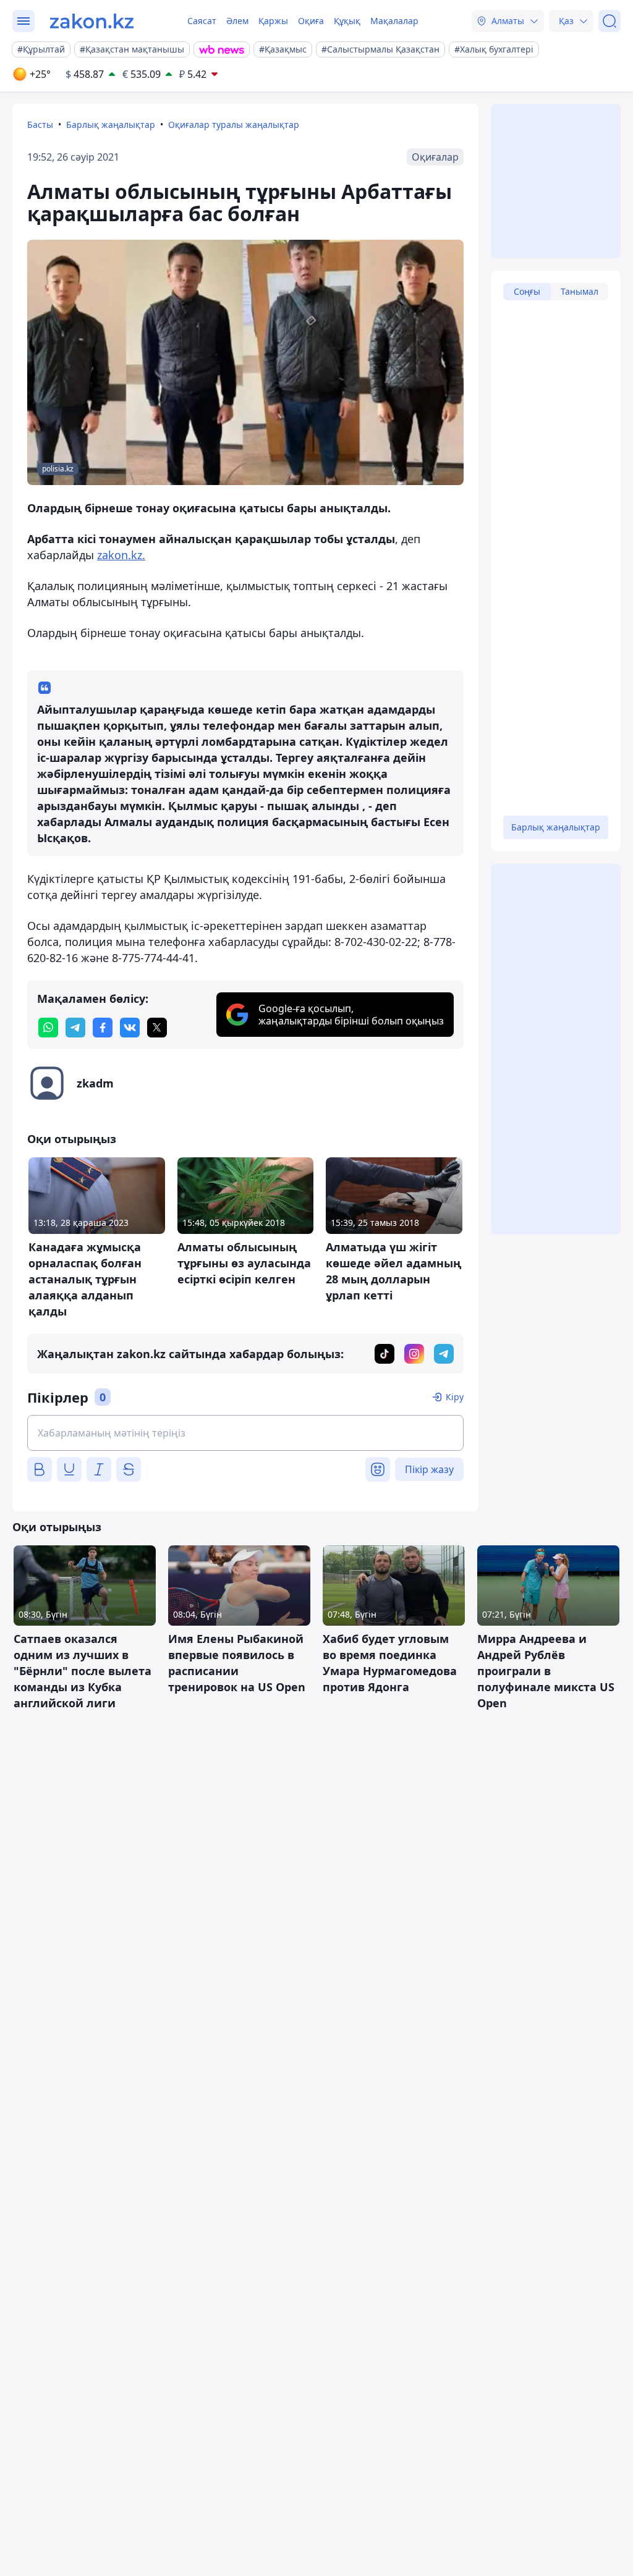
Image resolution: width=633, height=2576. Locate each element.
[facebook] (103, 1028)
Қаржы (273, 21)
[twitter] (157, 1028)
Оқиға (311, 21)
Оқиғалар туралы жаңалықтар (234, 125)
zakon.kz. (121, 555)
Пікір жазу (429, 1469)
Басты (40, 125)
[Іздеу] (610, 21)
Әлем (237, 21)
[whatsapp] (48, 1028)
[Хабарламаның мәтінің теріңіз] (245, 1433)
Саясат (202, 21)
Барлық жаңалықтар (111, 125)
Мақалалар (394, 21)
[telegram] (75, 1028)
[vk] (130, 1028)
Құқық (347, 21)
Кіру (455, 1397)
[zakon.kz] (92, 21)
